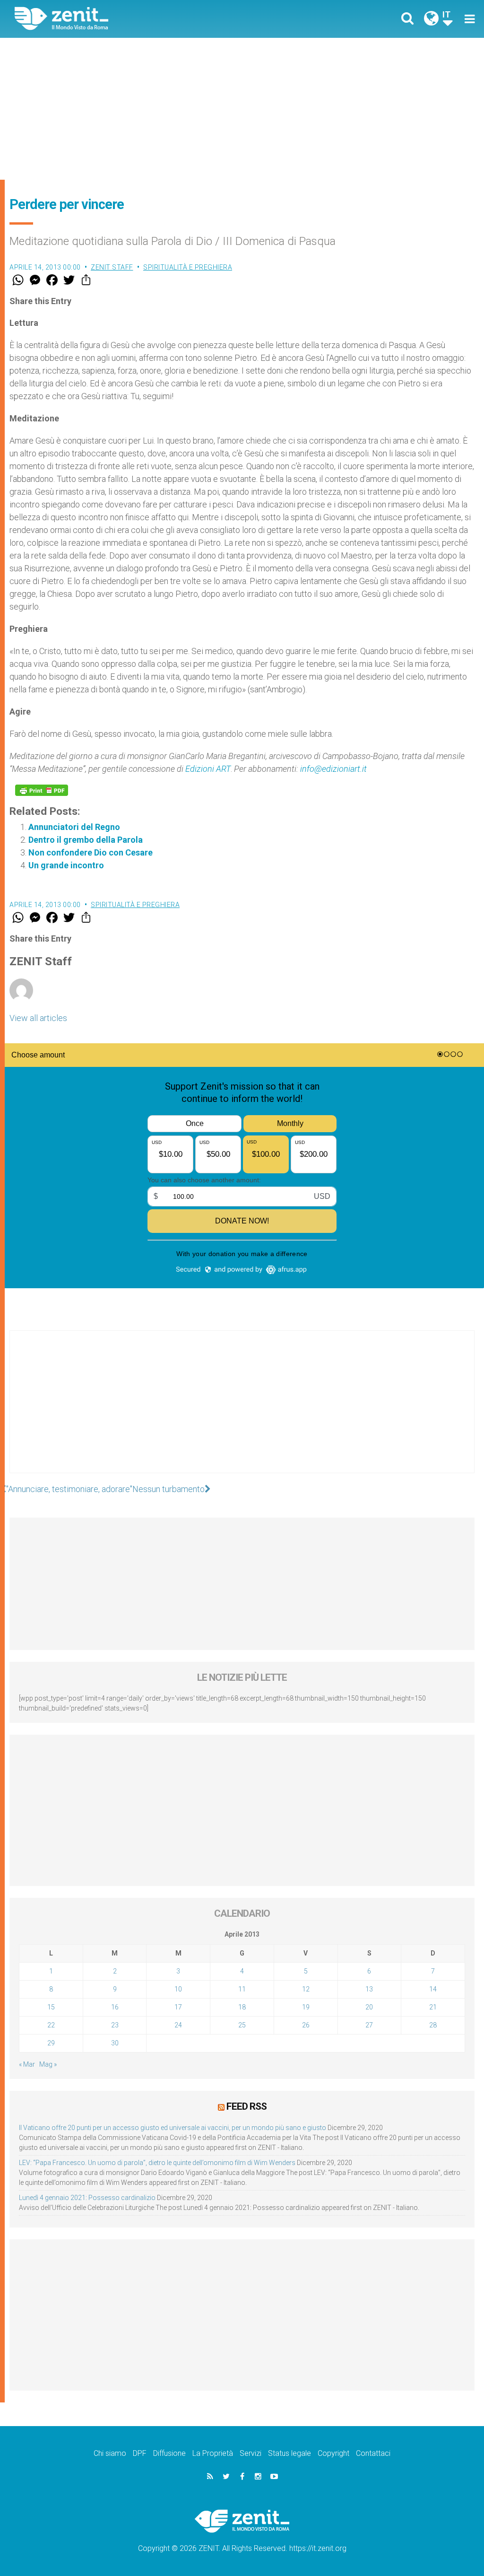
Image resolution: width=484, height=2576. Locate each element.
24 (178, 2025)
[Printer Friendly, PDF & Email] (42, 790)
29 (51, 2043)
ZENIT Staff (112, 267)
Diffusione (169, 2453)
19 (306, 2007)
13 (369, 1989)
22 (51, 2025)
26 (306, 2025)
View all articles (38, 1018)
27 (369, 2025)
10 (178, 1989)
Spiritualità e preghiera (188, 267)
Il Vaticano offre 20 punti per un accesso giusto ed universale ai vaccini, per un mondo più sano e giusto (173, 2128)
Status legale (290, 2453)
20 (369, 2007)
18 (242, 2007)
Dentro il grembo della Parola (86, 840)
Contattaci (373, 2453)
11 (242, 1989)
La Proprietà (213, 2453)
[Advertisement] (242, 109)
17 (178, 2007)
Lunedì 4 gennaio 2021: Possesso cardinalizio (87, 2198)
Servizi (251, 2453)
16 (115, 2007)
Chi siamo (110, 2453)
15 (51, 2007)
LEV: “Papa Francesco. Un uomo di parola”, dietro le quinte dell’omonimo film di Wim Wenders (157, 2163)
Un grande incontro (66, 865)
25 (242, 2025)
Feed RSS (246, 2106)
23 (115, 2025)
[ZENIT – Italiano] (136, 19)
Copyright (333, 2453)
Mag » (48, 2064)
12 (306, 1989)
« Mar (27, 2064)
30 (115, 2043)
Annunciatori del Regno (74, 827)
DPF (140, 2453)
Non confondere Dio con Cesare (91, 852)
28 (433, 2025)
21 (433, 2007)
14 (433, 1989)
